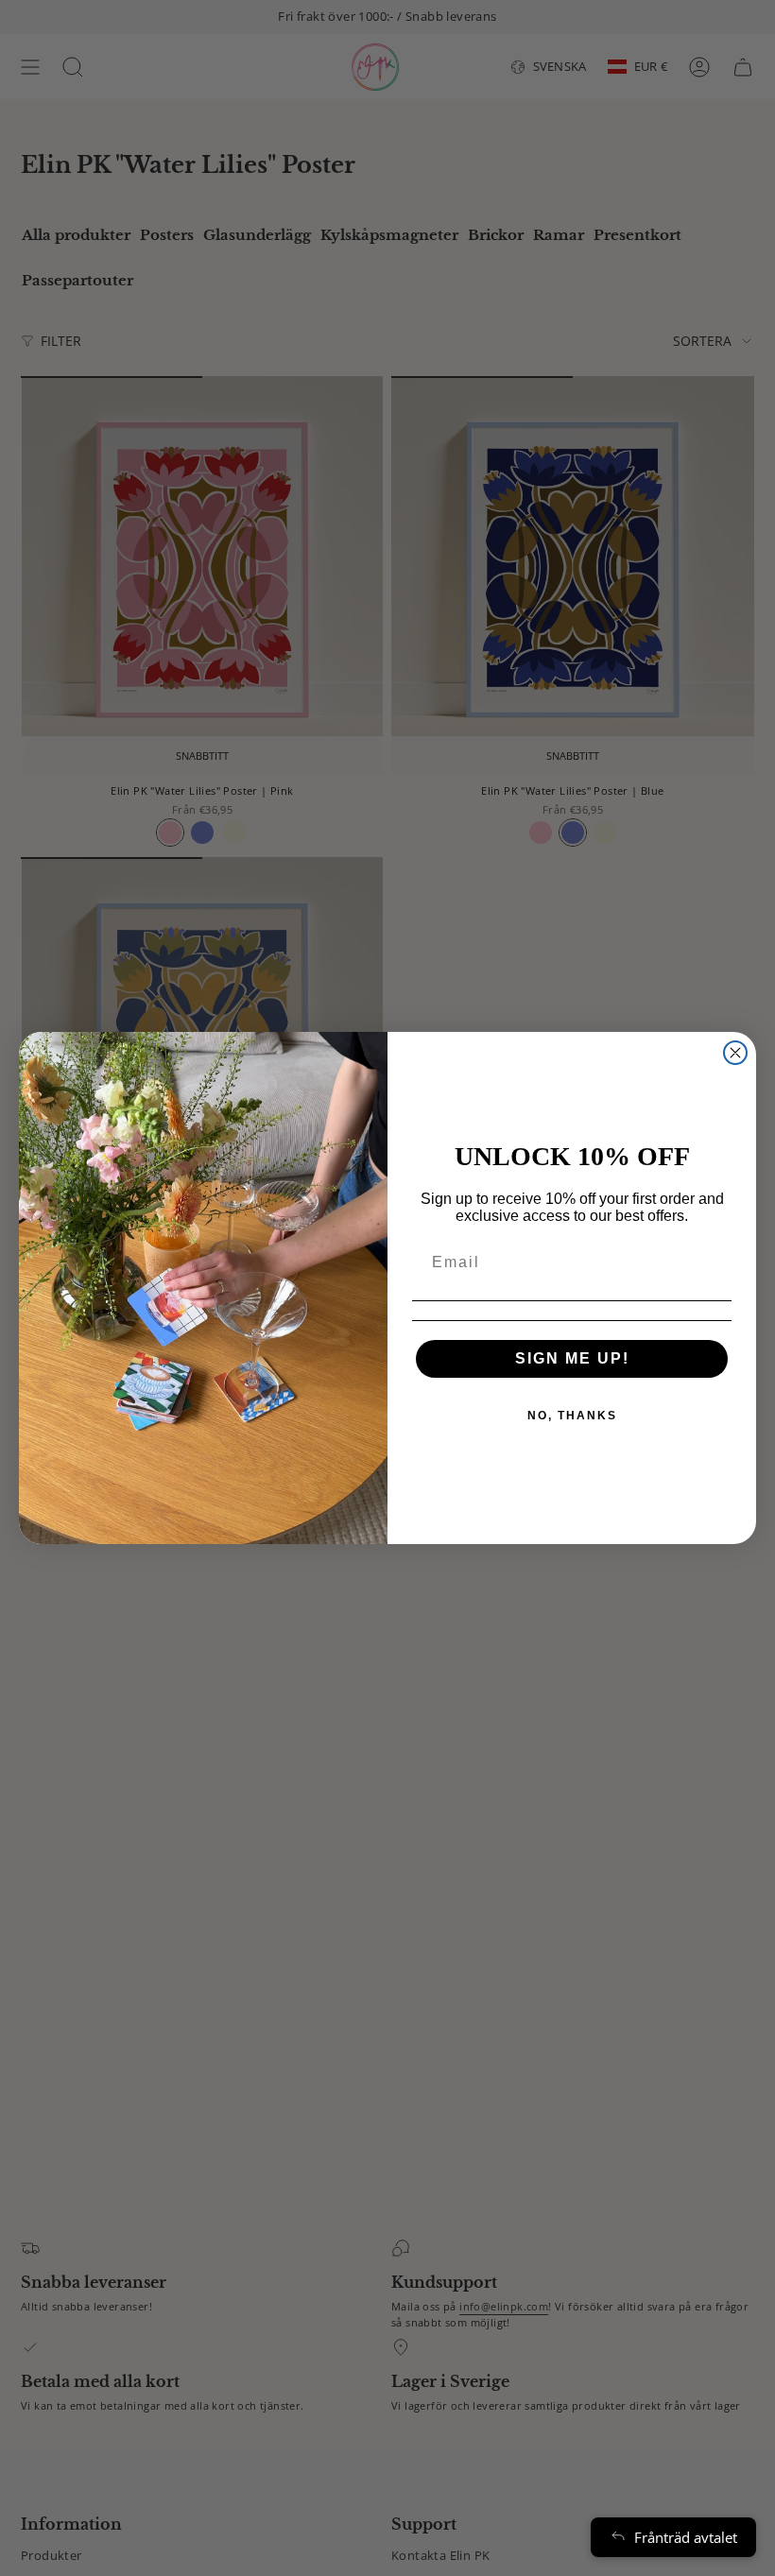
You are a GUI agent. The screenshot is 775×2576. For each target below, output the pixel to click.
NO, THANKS (572, 1416)
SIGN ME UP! (572, 1358)
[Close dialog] (735, 1053)
